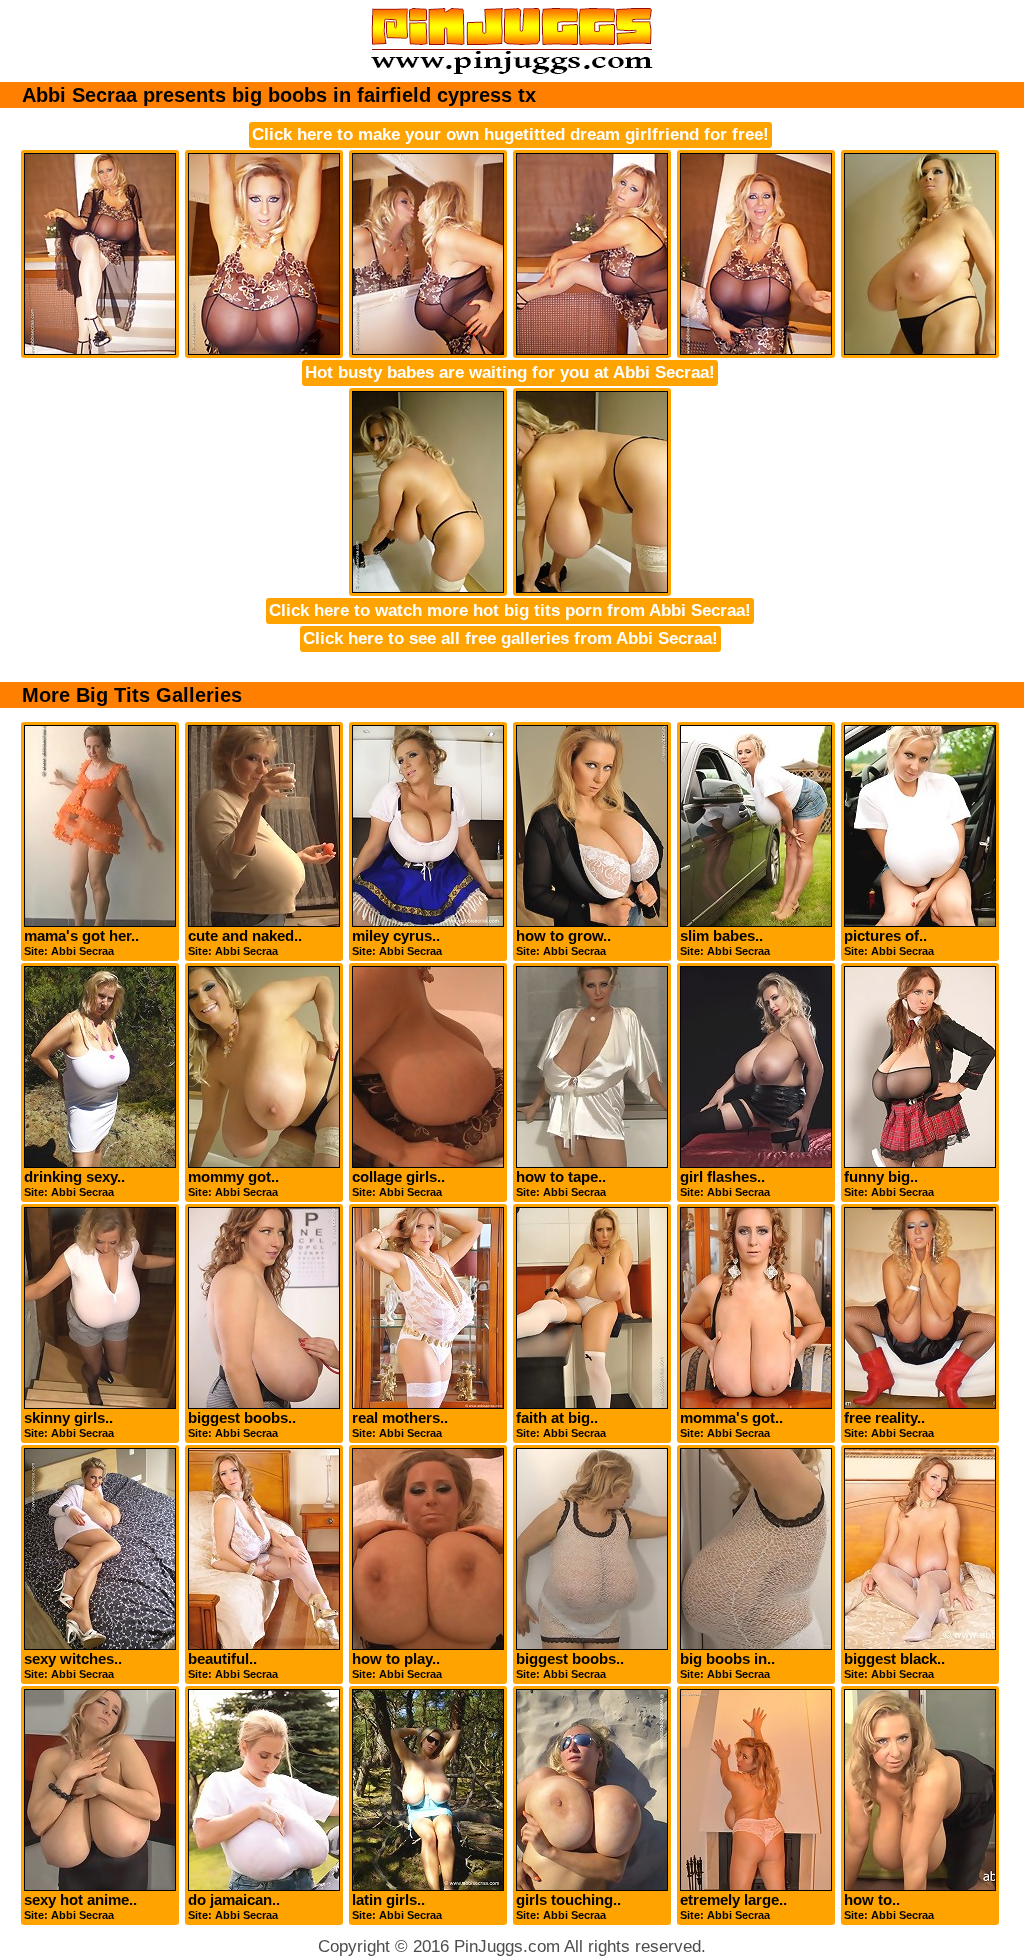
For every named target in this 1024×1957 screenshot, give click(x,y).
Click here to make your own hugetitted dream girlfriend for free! (510, 134)
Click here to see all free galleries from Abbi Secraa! (510, 638)
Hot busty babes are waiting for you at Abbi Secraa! (510, 372)
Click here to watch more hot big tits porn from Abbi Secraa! (510, 610)
